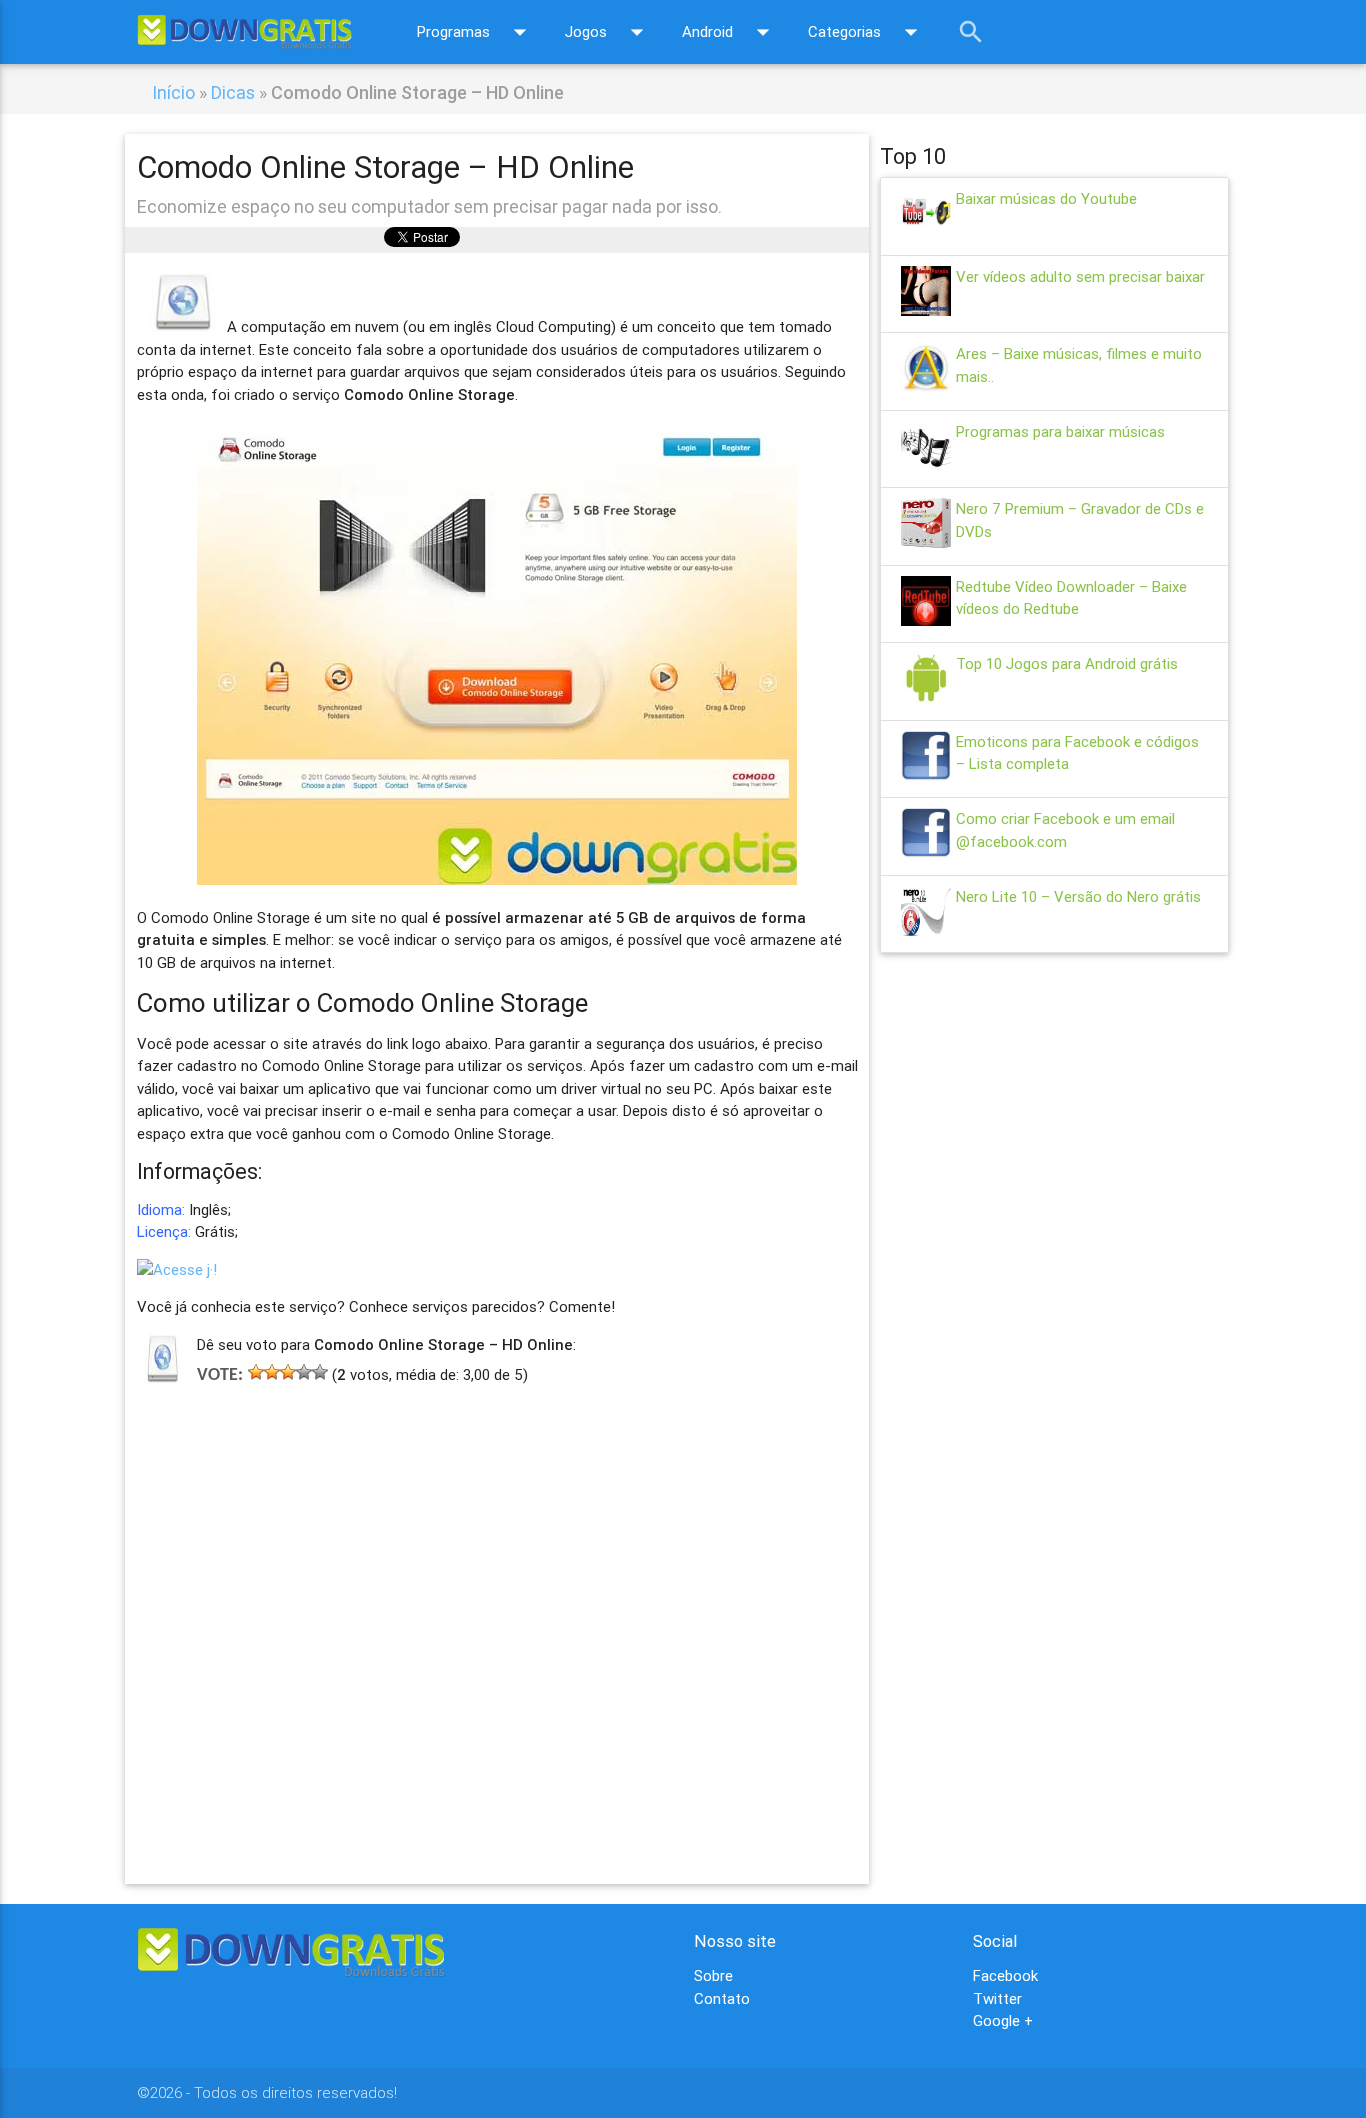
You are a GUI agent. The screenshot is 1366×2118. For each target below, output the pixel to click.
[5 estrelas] (320, 1372)
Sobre (713, 1975)
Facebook (1005, 1975)
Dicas (233, 92)
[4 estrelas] (304, 1372)
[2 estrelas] (272, 1372)
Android (730, 32)
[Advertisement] (497, 1605)
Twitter (997, 1998)
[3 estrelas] (288, 1372)
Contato (722, 1998)
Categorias (867, 32)
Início (173, 92)
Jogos (608, 32)
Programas (476, 32)
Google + (1003, 2020)
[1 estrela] (256, 1372)
